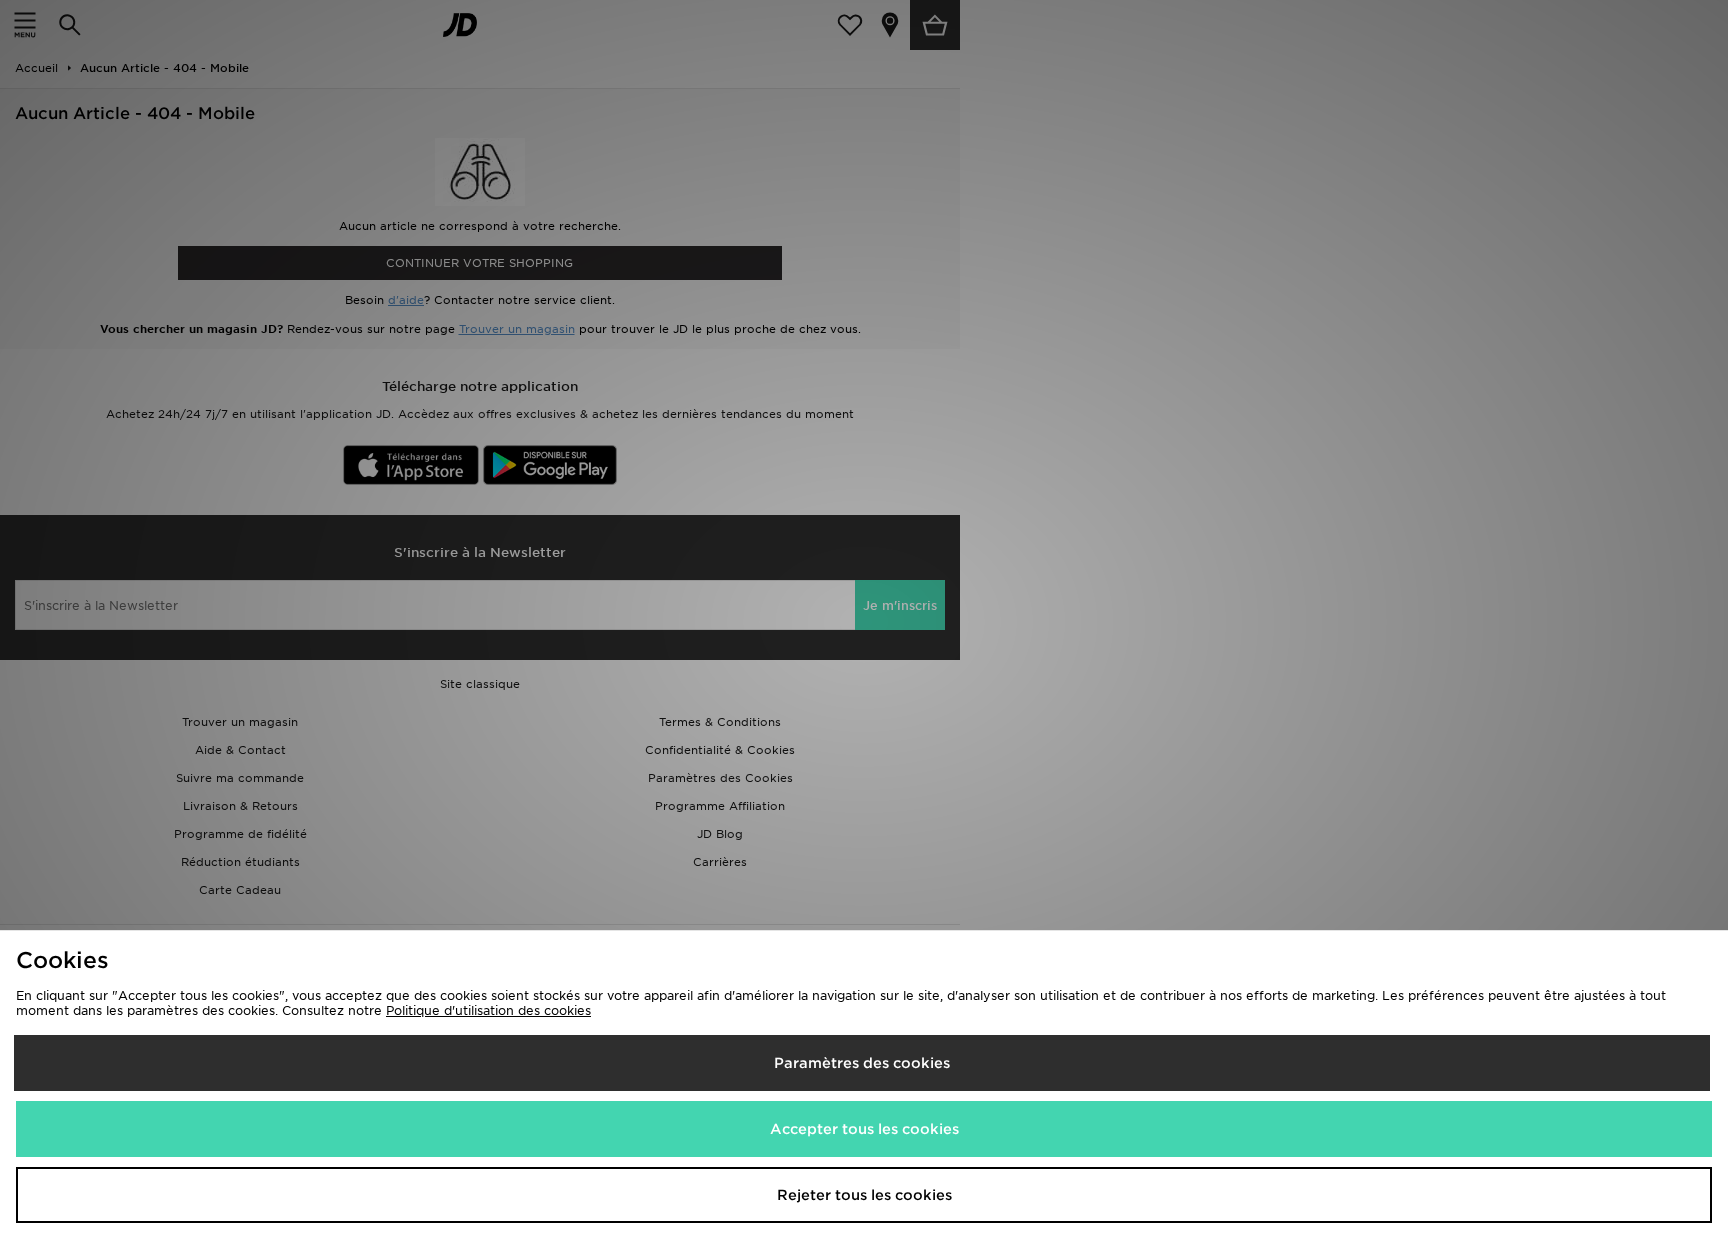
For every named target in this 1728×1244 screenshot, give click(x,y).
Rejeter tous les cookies (864, 1195)
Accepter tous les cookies (864, 1129)
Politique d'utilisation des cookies (488, 1010)
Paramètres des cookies (862, 1063)
